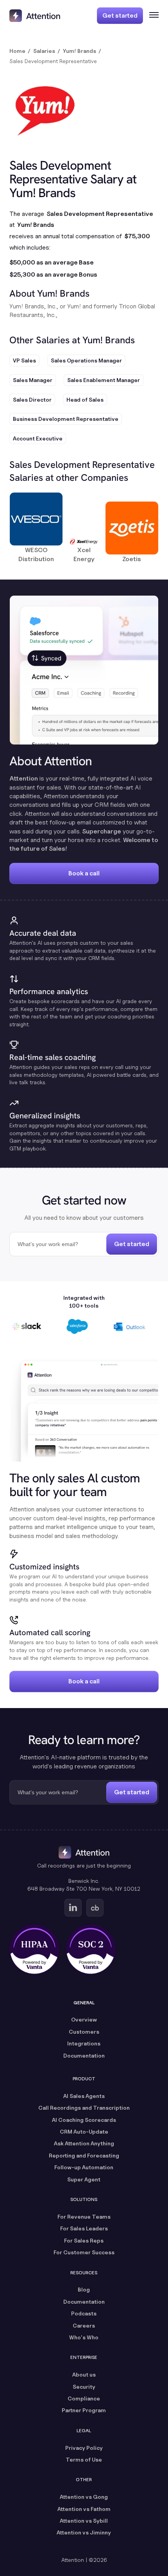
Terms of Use (84, 2459)
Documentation (84, 2055)
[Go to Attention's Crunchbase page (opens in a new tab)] (95, 1908)
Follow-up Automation (84, 2167)
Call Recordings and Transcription (84, 2108)
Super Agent (84, 2179)
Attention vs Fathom (84, 2509)
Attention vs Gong (84, 2497)
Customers (84, 2032)
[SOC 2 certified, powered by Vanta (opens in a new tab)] (91, 1949)
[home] (35, 16)
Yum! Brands (80, 51)
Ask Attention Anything (84, 2143)
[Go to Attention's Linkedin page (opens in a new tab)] (73, 1908)
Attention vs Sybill (84, 2521)
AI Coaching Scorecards (84, 2120)
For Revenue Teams (84, 2216)
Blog (84, 2289)
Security (84, 2387)
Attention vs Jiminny (84, 2532)
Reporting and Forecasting (84, 2155)
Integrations (84, 2043)
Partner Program (84, 2410)
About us (84, 2374)
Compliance (84, 2398)
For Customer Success (84, 2252)
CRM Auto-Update (84, 2131)
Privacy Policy (84, 2448)
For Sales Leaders (84, 2228)
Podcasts (84, 2313)
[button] (151, 16)
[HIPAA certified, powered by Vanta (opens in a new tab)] (34, 1949)
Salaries (44, 51)
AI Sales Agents (84, 2096)
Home (17, 51)
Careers (84, 2325)
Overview (84, 2019)
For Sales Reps (84, 2240)
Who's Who (84, 2337)
